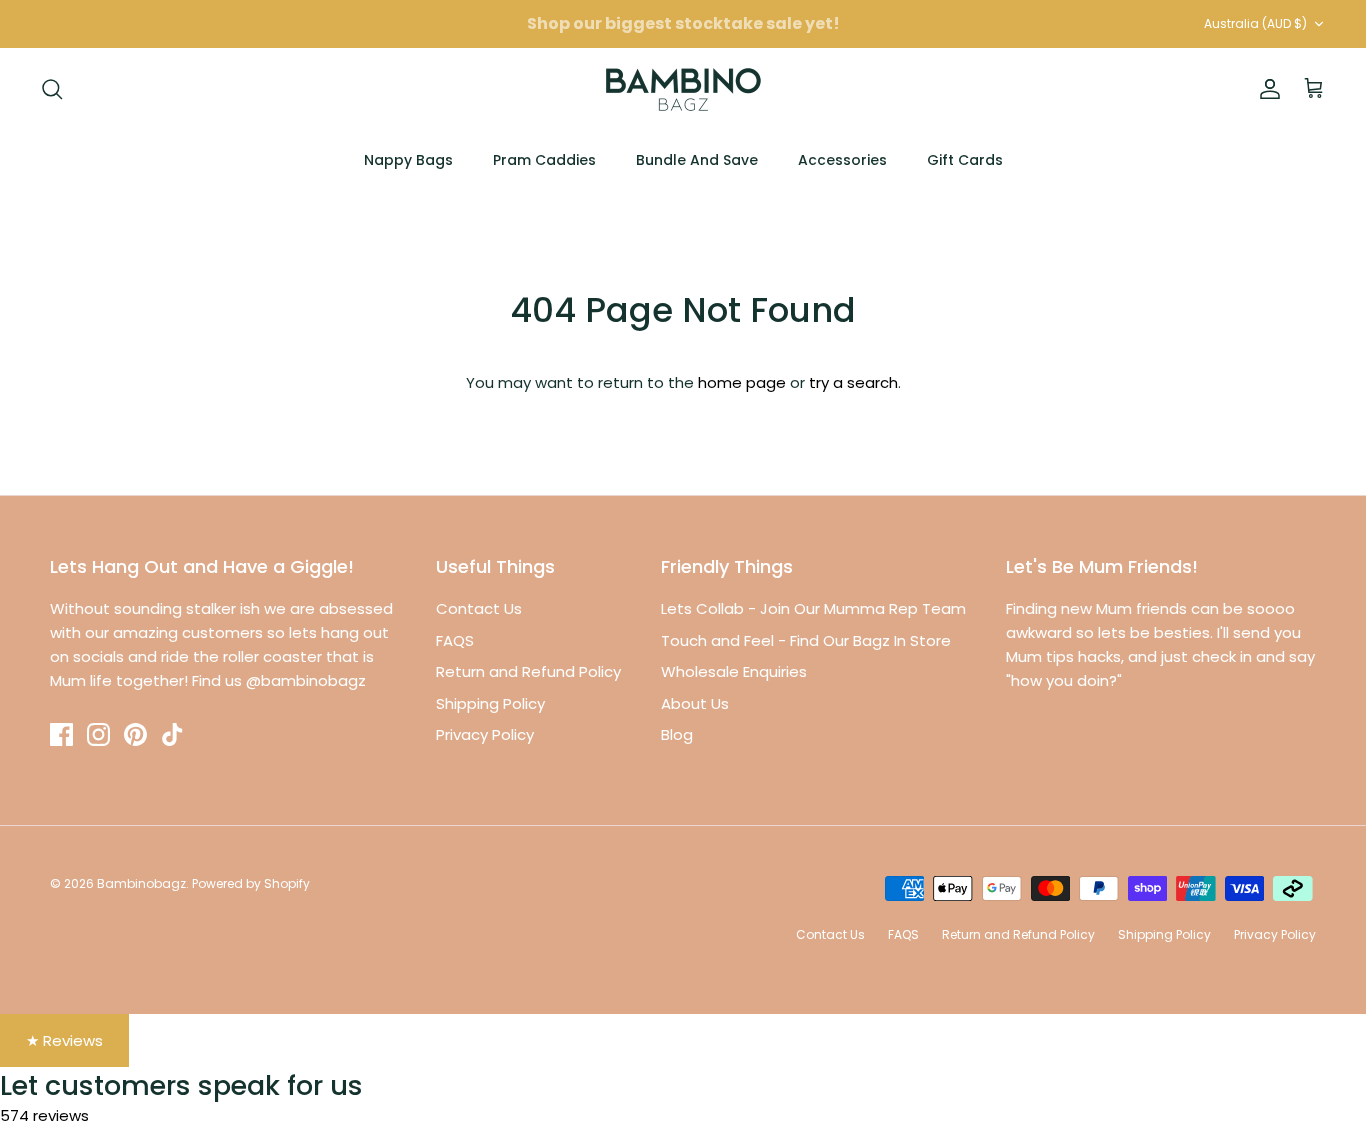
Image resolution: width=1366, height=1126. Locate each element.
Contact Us (479, 608)
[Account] (1266, 89)
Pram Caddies (544, 160)
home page (742, 382)
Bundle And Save (697, 160)
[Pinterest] (135, 734)
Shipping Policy (490, 703)
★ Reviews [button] (64, 1040)
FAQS (455, 640)
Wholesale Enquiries (734, 671)
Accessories (842, 160)
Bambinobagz (141, 883)
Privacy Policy (485, 734)
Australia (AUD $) (1255, 23)
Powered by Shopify (251, 883)
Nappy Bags (408, 160)
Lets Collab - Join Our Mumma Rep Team (813, 608)
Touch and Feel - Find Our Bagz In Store (806, 640)
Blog (677, 734)
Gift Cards (965, 160)
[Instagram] (98, 734)
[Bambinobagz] (683, 89)
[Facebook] (61, 734)
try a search (853, 382)
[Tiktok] (172, 734)
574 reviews (44, 1115)
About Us (695, 703)
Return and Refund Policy (528, 671)
